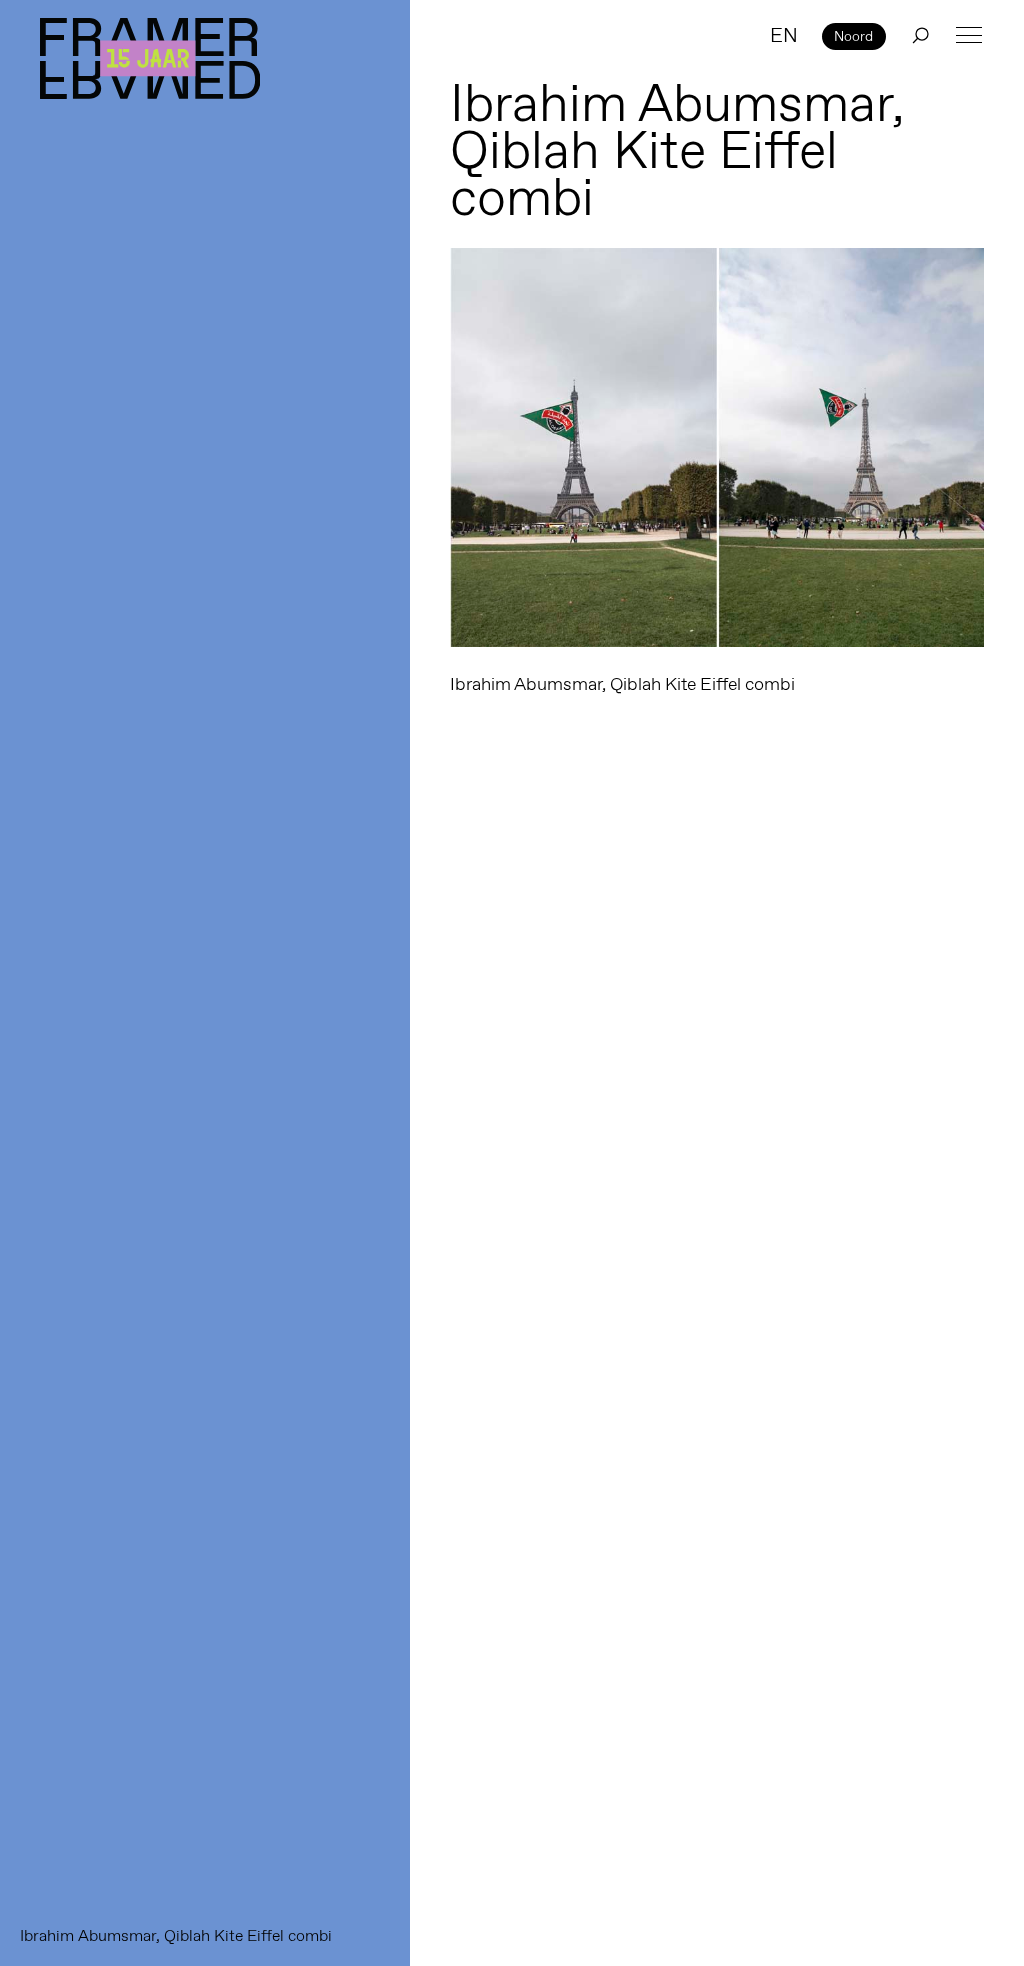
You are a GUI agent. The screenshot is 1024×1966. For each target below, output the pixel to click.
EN (784, 35)
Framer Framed (150, 58)
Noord (853, 36)
